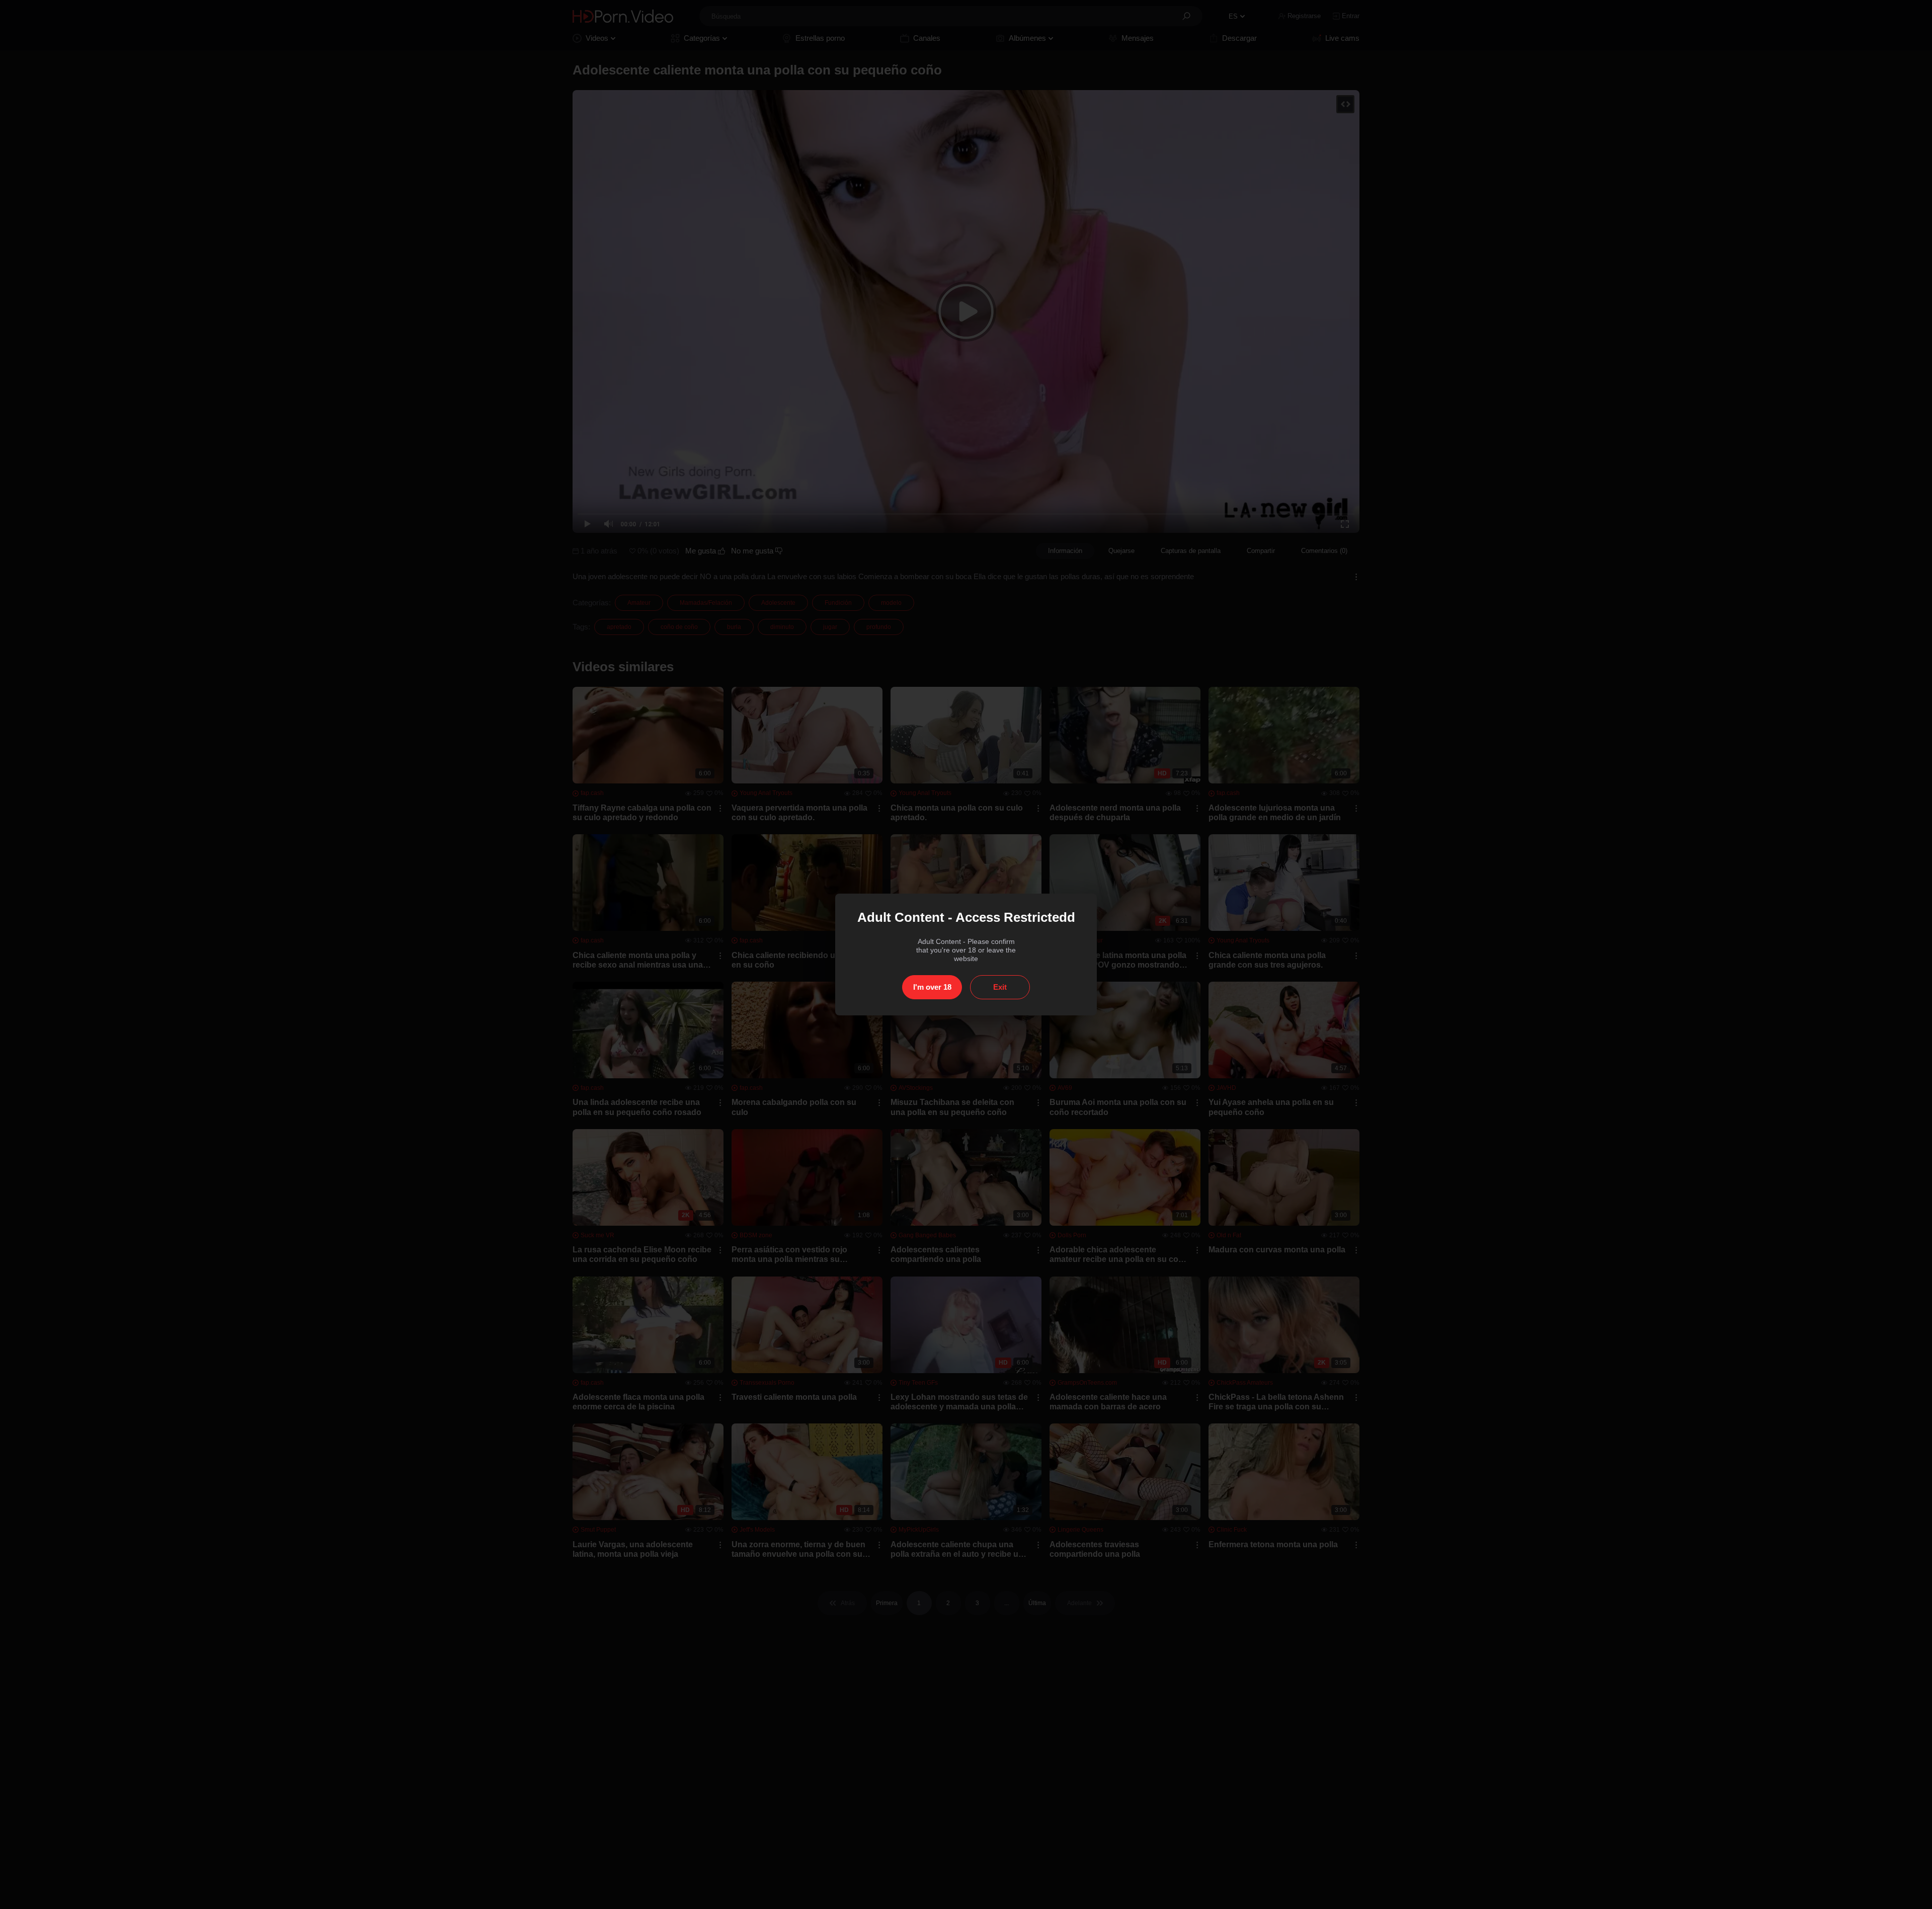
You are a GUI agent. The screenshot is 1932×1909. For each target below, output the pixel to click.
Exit (1000, 987)
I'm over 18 (932, 987)
